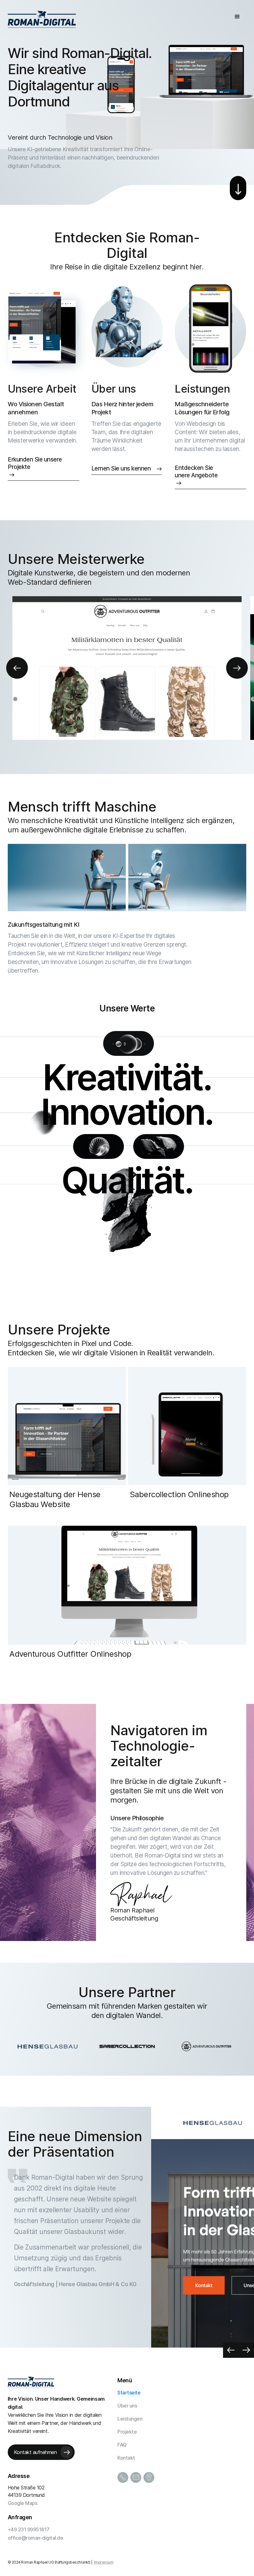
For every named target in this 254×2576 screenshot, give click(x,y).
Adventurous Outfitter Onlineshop (70, 1654)
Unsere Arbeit (42, 389)
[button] (237, 16)
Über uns (114, 389)
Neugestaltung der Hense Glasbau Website (55, 1499)
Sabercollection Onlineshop (179, 1494)
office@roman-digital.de (35, 2538)
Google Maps (23, 2503)
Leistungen (202, 389)
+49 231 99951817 (29, 2529)
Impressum (104, 2562)
